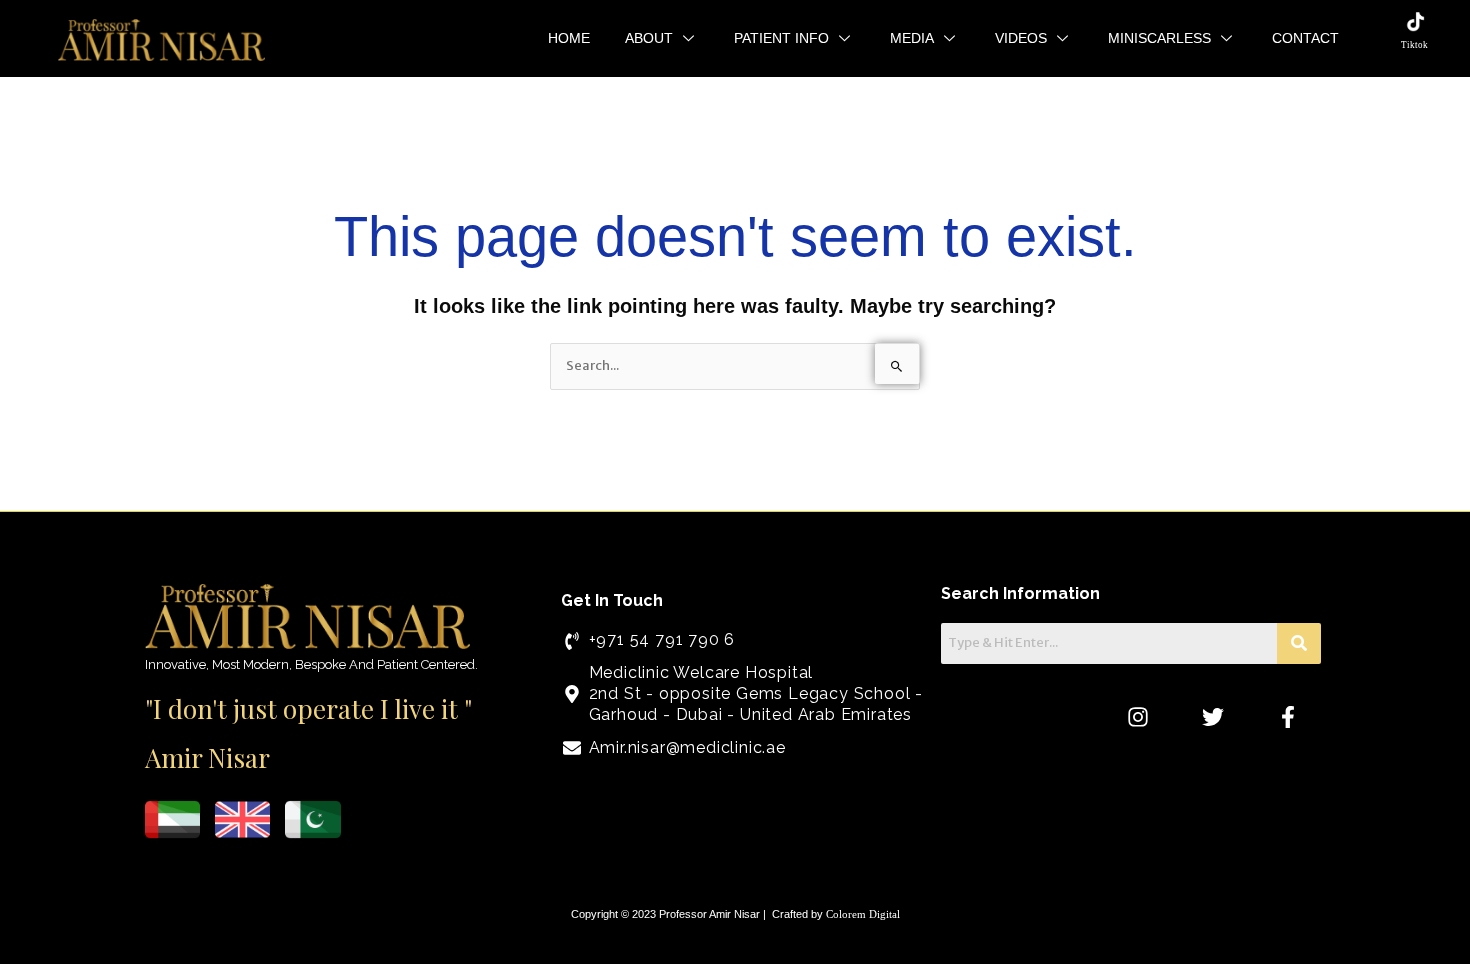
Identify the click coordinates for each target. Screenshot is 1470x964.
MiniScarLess (1159, 38)
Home (569, 38)
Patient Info (781, 38)
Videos (1021, 38)
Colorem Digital (863, 914)
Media (912, 38)
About (649, 38)
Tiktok (1414, 45)
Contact (1305, 38)
